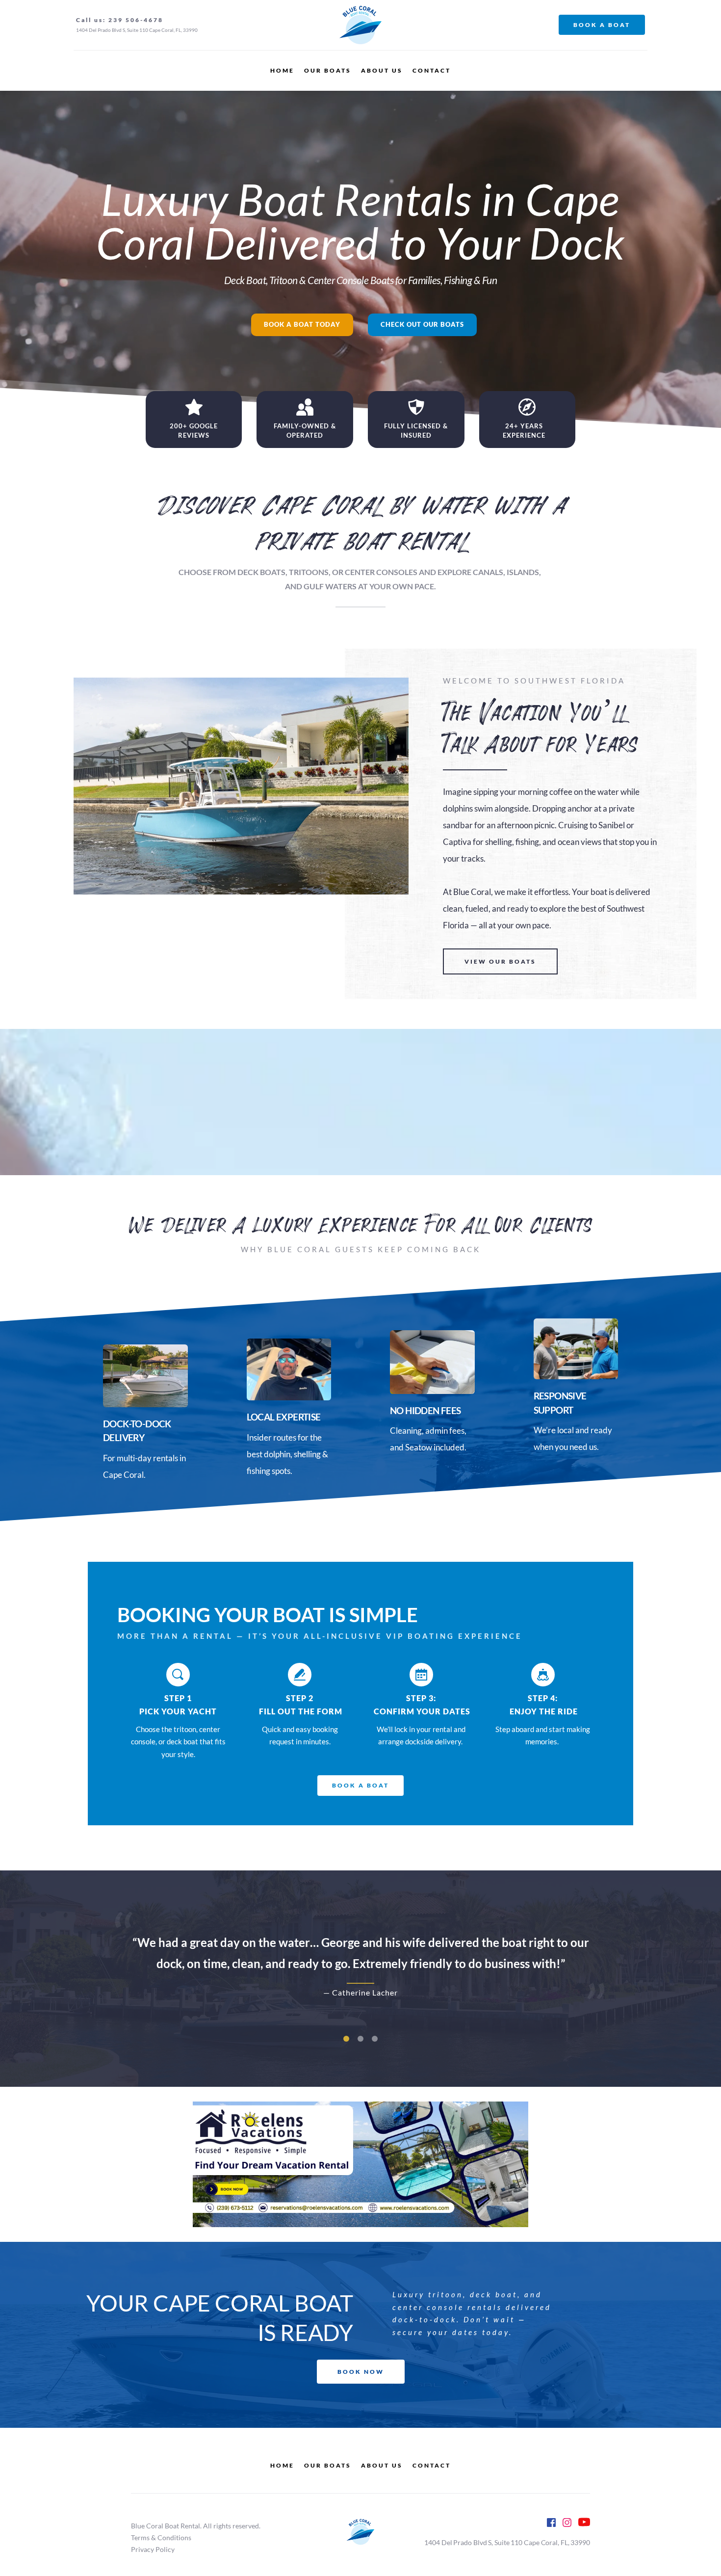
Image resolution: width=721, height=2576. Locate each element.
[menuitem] (282, 71)
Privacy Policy (154, 2549)
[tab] (346, 2039)
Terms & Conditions (162, 2537)
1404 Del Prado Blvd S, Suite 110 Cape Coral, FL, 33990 (137, 30)
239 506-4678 (136, 20)
